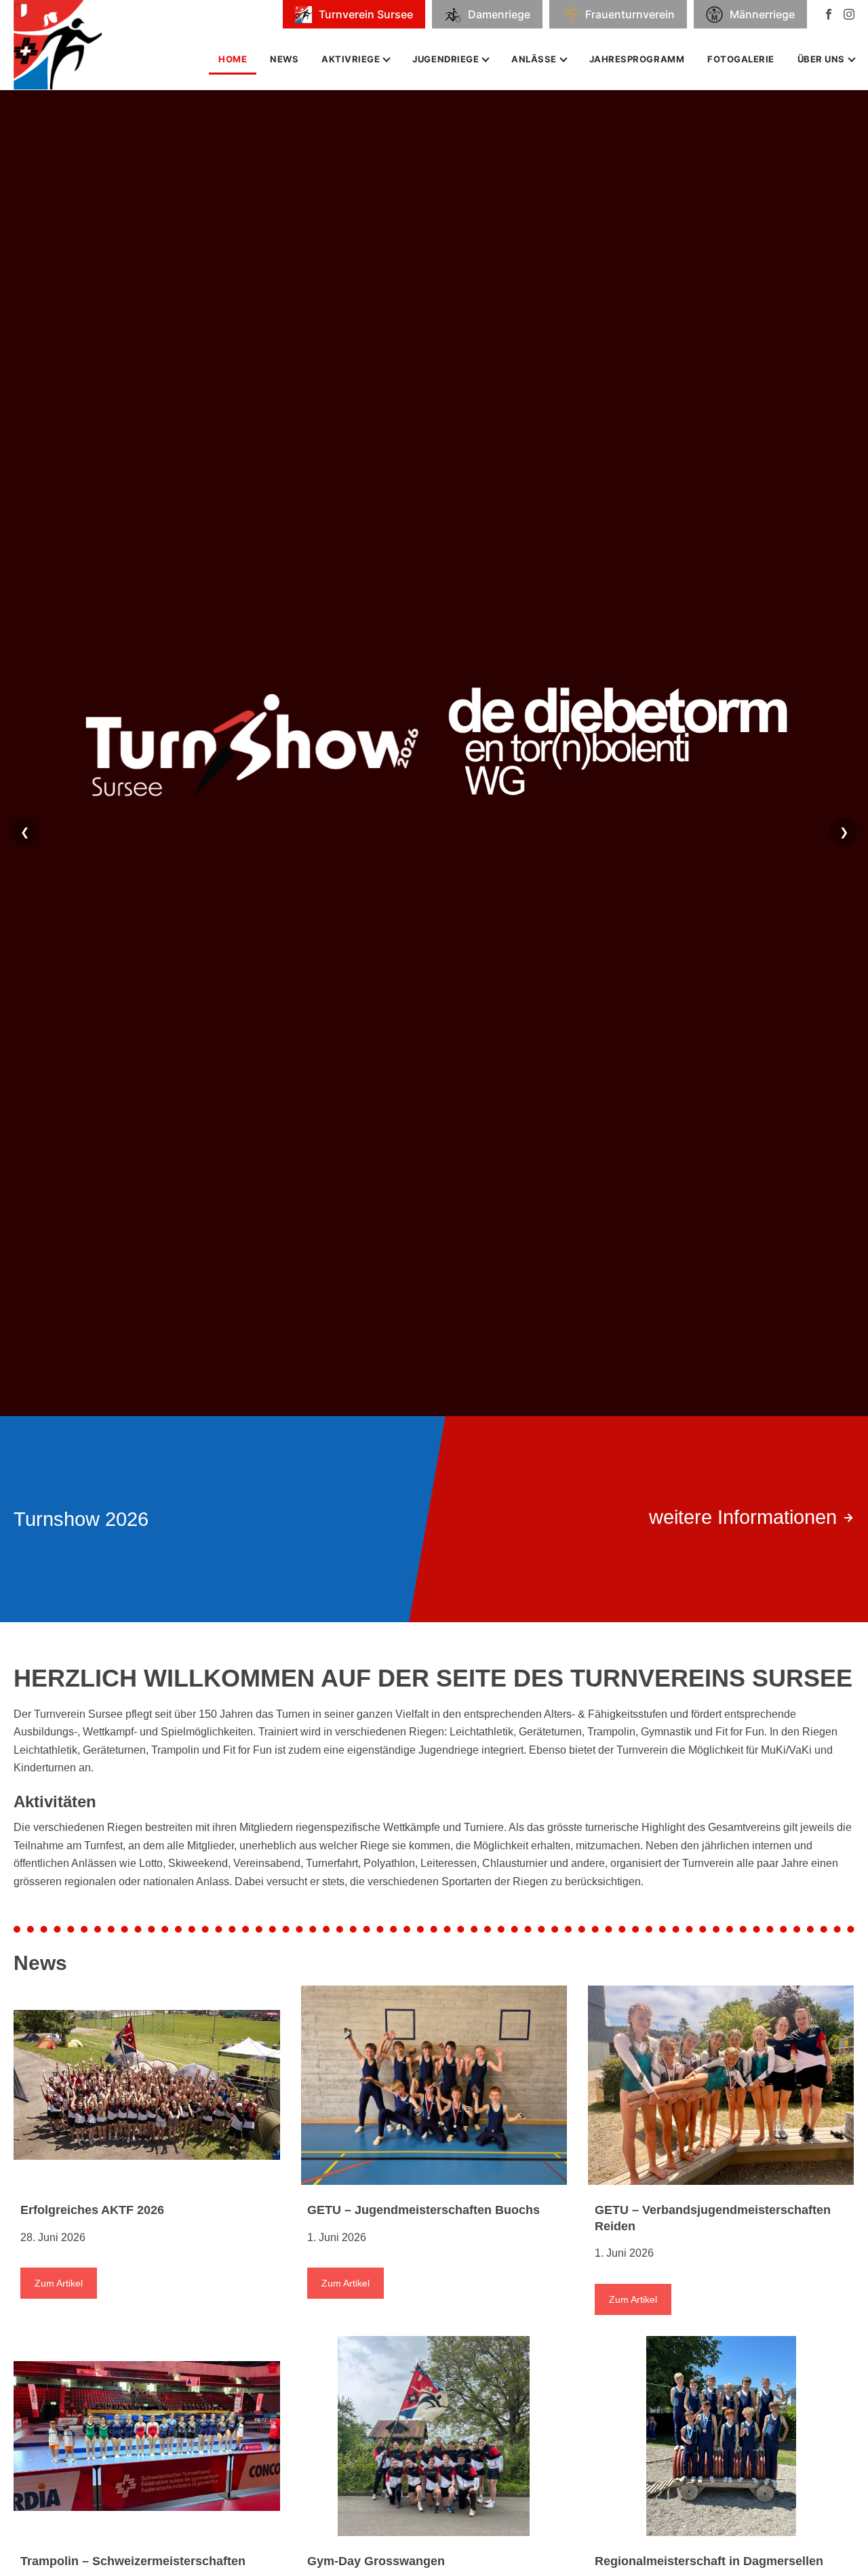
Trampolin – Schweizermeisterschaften (133, 2561)
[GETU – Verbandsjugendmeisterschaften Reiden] (721, 2086)
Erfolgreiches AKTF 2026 (92, 2210)
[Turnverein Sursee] (67, 45)
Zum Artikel (59, 2283)
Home (233, 59)
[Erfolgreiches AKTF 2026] (147, 2086)
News (284, 59)
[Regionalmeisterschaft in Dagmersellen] (721, 2436)
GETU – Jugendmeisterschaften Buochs (423, 2210)
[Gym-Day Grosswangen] (434, 2436)
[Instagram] (849, 14)
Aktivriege (351, 59)
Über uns (821, 59)
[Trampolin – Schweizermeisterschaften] (147, 2436)
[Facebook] (829, 14)
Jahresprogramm (637, 59)
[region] (434, 849)
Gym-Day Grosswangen (376, 2561)
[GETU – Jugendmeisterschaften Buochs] (434, 2086)
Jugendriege (446, 59)
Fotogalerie (741, 59)
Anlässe (534, 59)
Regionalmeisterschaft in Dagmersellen (709, 2561)
